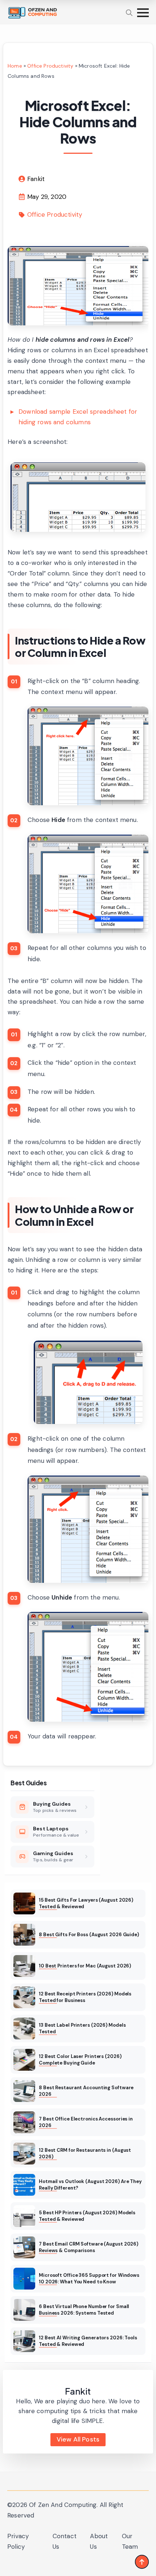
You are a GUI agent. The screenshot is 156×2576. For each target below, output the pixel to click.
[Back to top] (142, 2562)
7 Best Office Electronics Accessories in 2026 (86, 2122)
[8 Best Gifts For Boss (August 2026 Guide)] (24, 1935)
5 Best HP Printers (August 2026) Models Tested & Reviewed (87, 2216)
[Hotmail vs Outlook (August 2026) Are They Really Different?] (24, 2185)
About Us (99, 2541)
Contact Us (65, 2541)
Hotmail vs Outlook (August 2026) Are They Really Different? (90, 2185)
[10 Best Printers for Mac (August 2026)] (24, 1966)
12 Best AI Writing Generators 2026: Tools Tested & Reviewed (88, 2341)
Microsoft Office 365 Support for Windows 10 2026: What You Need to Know (89, 2278)
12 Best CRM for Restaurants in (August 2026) (85, 2153)
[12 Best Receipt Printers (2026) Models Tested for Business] (24, 1997)
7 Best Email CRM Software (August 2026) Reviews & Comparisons (89, 2247)
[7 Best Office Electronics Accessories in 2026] (24, 2122)
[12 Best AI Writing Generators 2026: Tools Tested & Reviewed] (24, 2341)
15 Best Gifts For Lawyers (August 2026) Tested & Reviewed (86, 1903)
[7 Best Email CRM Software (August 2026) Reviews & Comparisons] (24, 2247)
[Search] (129, 13)
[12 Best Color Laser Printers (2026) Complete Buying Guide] (24, 2060)
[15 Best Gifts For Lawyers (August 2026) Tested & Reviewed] (24, 1903)
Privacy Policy (18, 2541)
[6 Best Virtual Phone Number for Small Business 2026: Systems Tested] (24, 2310)
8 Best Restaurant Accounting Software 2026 (86, 2091)
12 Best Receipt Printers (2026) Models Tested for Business (85, 1997)
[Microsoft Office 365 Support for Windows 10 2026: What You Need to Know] (24, 2279)
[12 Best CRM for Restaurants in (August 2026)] (24, 2154)
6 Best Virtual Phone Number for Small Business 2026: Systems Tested (84, 2310)
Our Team (130, 2541)
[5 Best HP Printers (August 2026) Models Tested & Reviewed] (24, 2216)
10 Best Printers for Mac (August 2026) (85, 1966)
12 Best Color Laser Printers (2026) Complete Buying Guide (80, 2060)
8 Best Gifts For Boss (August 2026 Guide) (89, 1935)
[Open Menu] (143, 13)
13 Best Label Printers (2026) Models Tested (82, 2028)
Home (15, 66)
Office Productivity (50, 66)
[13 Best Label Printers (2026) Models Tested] (24, 2029)
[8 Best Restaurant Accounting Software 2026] (24, 2091)
